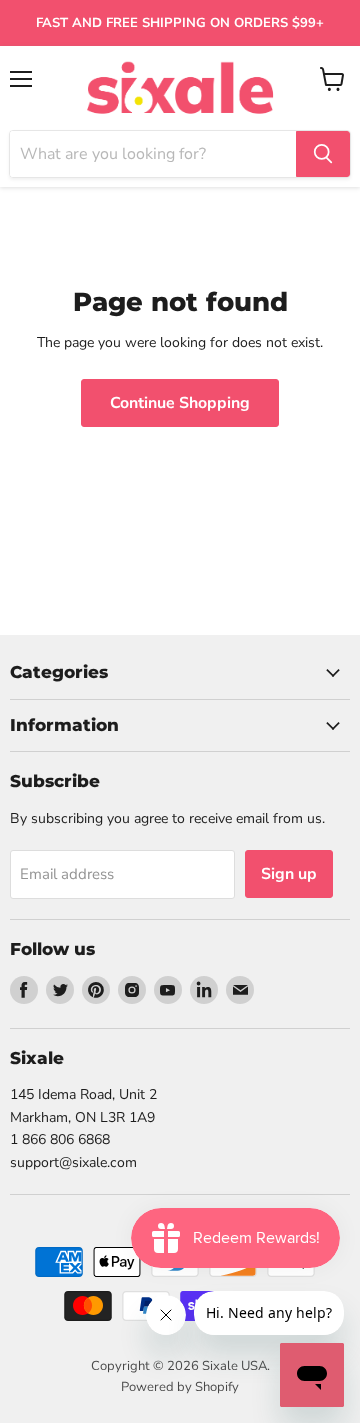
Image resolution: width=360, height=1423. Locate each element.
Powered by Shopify (180, 1387)
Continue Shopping (180, 403)
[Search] (323, 154)
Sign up (289, 874)
